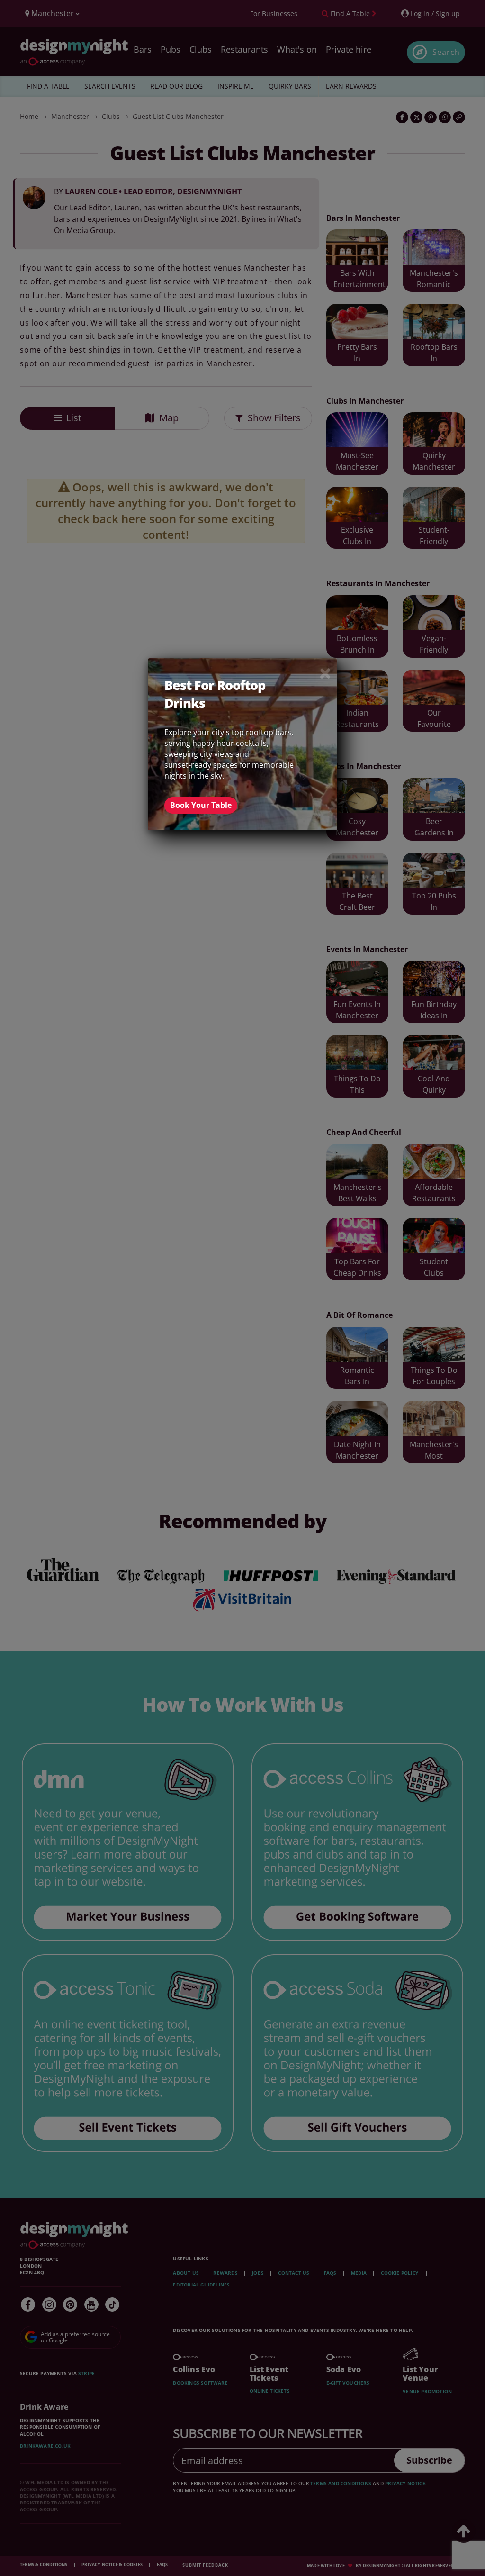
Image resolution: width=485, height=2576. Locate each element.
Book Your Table (201, 805)
